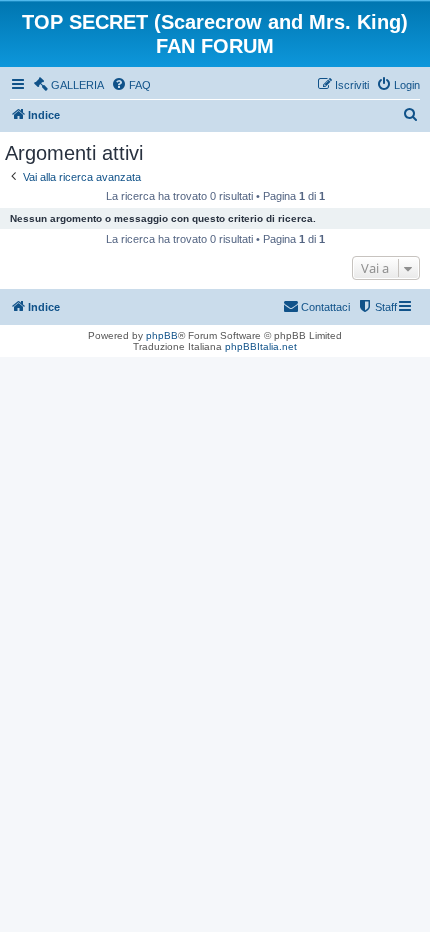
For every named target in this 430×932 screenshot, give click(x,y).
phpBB (162, 335)
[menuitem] (68, 85)
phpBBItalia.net (261, 346)
